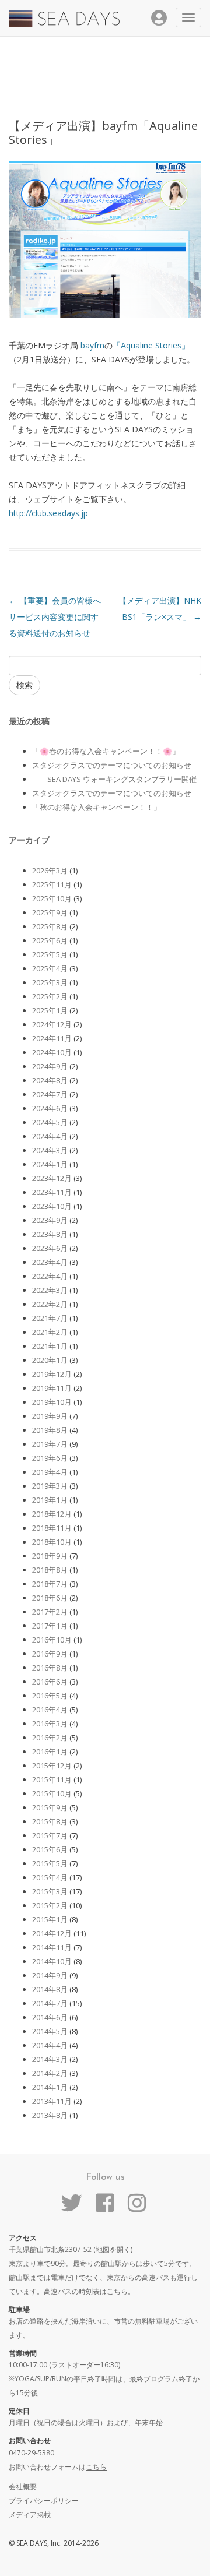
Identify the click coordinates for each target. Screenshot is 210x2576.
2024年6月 (50, 1108)
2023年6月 (50, 1248)
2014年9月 (50, 1975)
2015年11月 (52, 1779)
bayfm (92, 345)
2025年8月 (50, 926)
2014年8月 (50, 1989)
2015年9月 (50, 1807)
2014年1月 (50, 2087)
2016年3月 (50, 1724)
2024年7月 (50, 1094)
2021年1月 (50, 1346)
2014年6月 (50, 2017)
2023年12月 (52, 1178)
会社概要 (23, 2487)
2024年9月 (50, 1066)
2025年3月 (50, 982)
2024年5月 (50, 1122)
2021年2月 (50, 1332)
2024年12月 (52, 1024)
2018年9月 (50, 1556)
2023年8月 (50, 1234)
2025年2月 (50, 996)
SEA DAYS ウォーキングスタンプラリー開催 (114, 779)
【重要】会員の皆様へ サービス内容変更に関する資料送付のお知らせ (55, 617)
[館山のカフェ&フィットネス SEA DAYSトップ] (64, 24)
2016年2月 (50, 1738)
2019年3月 (50, 1486)
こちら (96, 2467)
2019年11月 (52, 1388)
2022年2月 (50, 1304)
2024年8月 (50, 1080)
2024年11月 (52, 1038)
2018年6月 (50, 1598)
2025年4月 (50, 968)
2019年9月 (50, 1416)
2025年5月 (50, 954)
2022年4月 (50, 1276)
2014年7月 (50, 2003)
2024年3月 (50, 1150)
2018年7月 (50, 1584)
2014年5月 (50, 2031)
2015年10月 (52, 1793)
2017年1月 (50, 1626)
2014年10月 (52, 1961)
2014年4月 (50, 2045)
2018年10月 (52, 1542)
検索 (24, 685)
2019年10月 (52, 1402)
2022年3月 (50, 1290)
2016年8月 (50, 1668)
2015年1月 (50, 1919)
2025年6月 (50, 940)
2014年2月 (50, 2073)
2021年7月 (50, 1318)
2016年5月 (50, 1696)
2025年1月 (50, 1010)
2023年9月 (50, 1220)
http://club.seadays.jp (48, 513)
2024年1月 (50, 1164)
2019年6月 (50, 1458)
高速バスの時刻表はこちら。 (89, 2291)
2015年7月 (50, 1835)
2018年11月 (52, 1528)
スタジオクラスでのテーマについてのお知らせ (112, 765)
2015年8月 (50, 1821)
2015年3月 (50, 1891)
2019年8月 (50, 1430)
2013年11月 (52, 2101)
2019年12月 (52, 1374)
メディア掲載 (30, 2515)
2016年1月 (50, 1752)
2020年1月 (50, 1360)
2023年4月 (50, 1262)
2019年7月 (50, 1444)
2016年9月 (50, 1654)
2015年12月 (52, 1766)
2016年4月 (50, 1710)
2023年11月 (52, 1192)
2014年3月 (50, 2059)
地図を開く (113, 2249)
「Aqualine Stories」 (151, 345)
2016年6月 (50, 1682)
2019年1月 (50, 1500)
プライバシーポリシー (44, 2501)
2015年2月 (50, 1905)
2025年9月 (50, 912)
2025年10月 (52, 898)
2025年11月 (52, 884)
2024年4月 (50, 1136)
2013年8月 (50, 2115)
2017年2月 (50, 1612)
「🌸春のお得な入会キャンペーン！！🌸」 (106, 751)
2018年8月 (50, 1570)
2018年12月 (52, 1514)
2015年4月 (50, 1877)
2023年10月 (52, 1206)
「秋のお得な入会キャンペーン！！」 (97, 807)
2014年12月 (52, 1933)
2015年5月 (50, 1863)
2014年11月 (52, 1947)
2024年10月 (52, 1052)
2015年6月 (50, 1849)
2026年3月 (50, 871)
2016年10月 (52, 1640)
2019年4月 (50, 1472)
